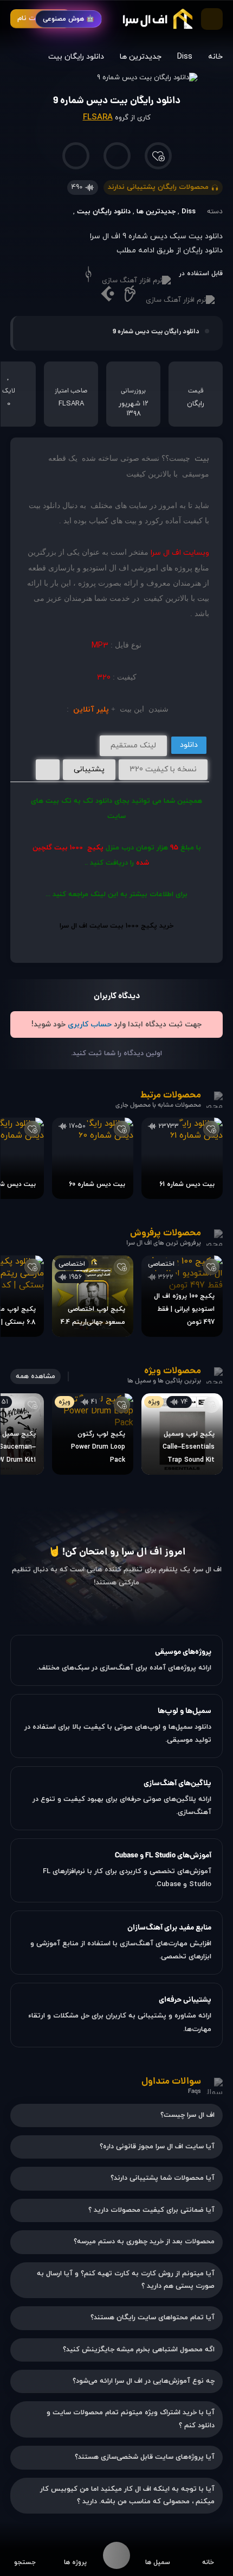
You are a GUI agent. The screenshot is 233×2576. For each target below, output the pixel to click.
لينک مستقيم (133, 745)
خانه (215, 57)
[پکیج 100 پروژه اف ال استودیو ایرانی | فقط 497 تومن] (182, 1296)
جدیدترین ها (141, 57)
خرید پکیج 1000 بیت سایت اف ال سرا (116, 926)
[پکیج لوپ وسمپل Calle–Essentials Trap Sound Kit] (182, 1434)
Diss (185, 57)
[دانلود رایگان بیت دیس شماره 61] (182, 1158)
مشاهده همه (35, 1376)
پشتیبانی (89, 769)
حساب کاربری (90, 1024)
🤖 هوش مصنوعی (69, 19)
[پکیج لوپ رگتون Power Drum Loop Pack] (93, 1434)
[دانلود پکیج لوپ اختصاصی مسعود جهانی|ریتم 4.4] (93, 1296)
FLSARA (98, 118)
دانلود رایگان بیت (76, 57)
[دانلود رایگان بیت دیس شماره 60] (93, 1158)
